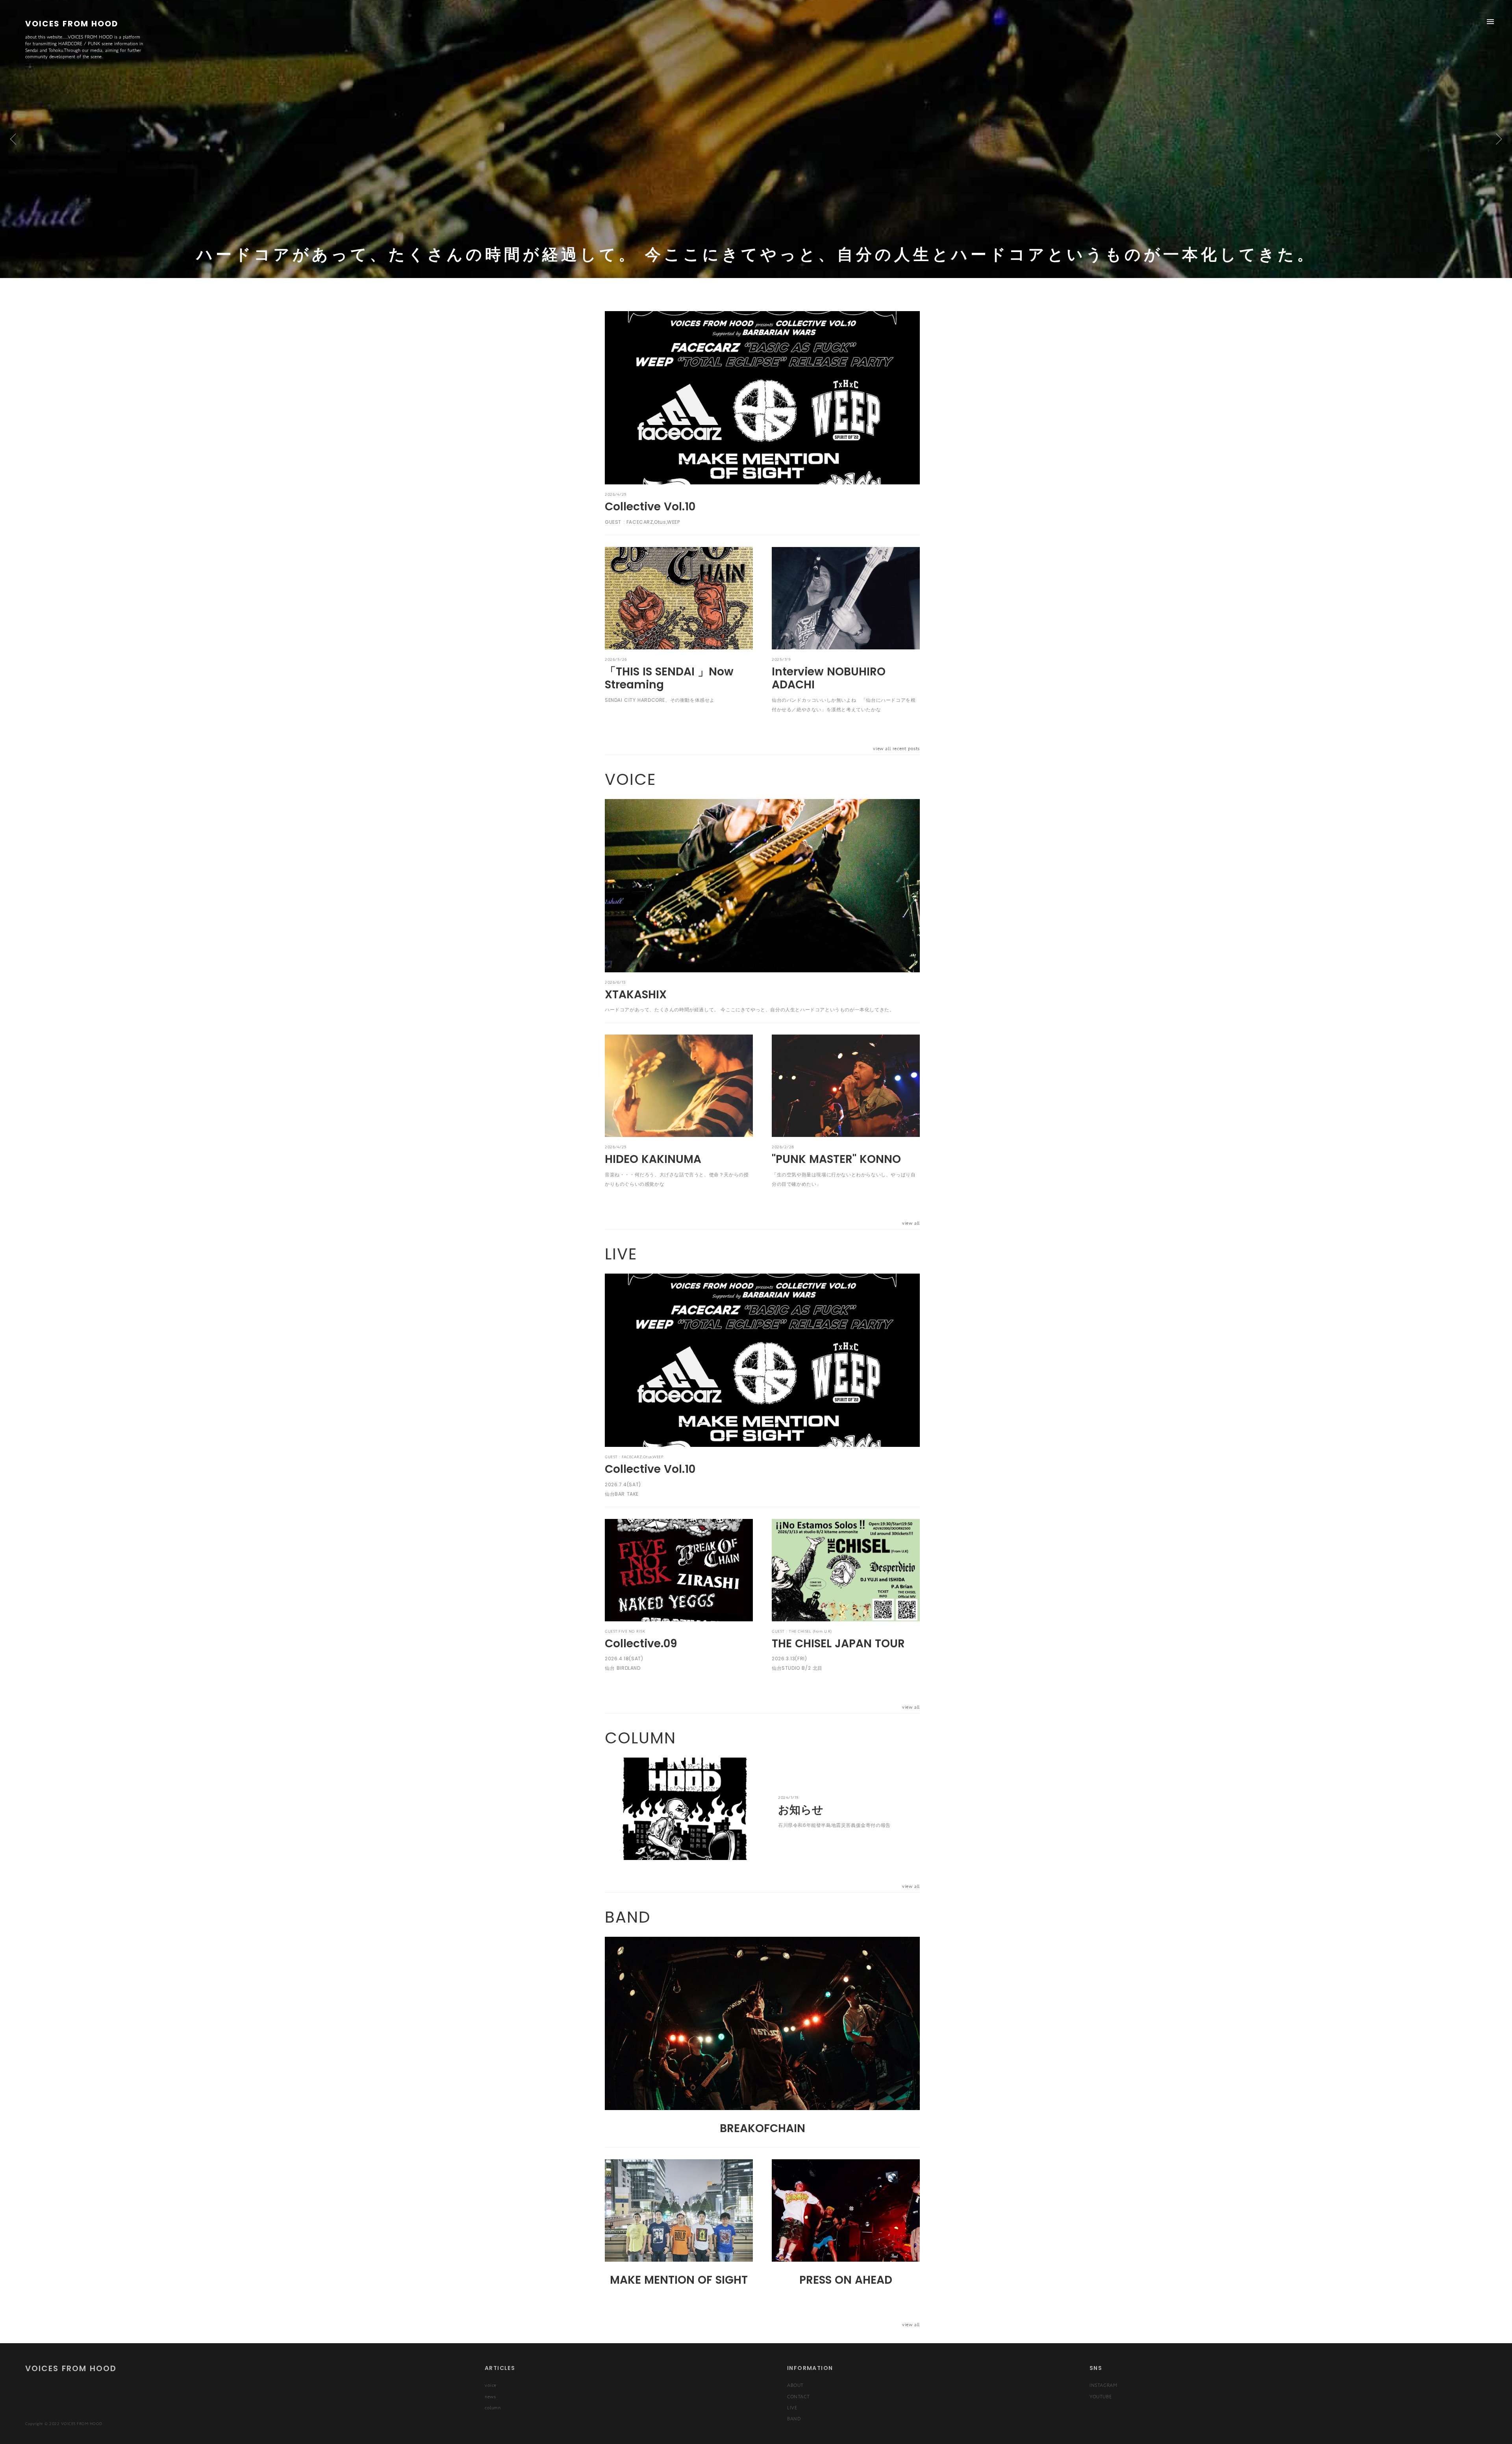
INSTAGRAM (1103, 2385)
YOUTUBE (1101, 2396)
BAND (794, 2418)
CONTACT (798, 2396)
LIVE (792, 2407)
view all (911, 1223)
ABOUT (795, 2385)
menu (1490, 22)
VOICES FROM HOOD (71, 2368)
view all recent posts (896, 748)
